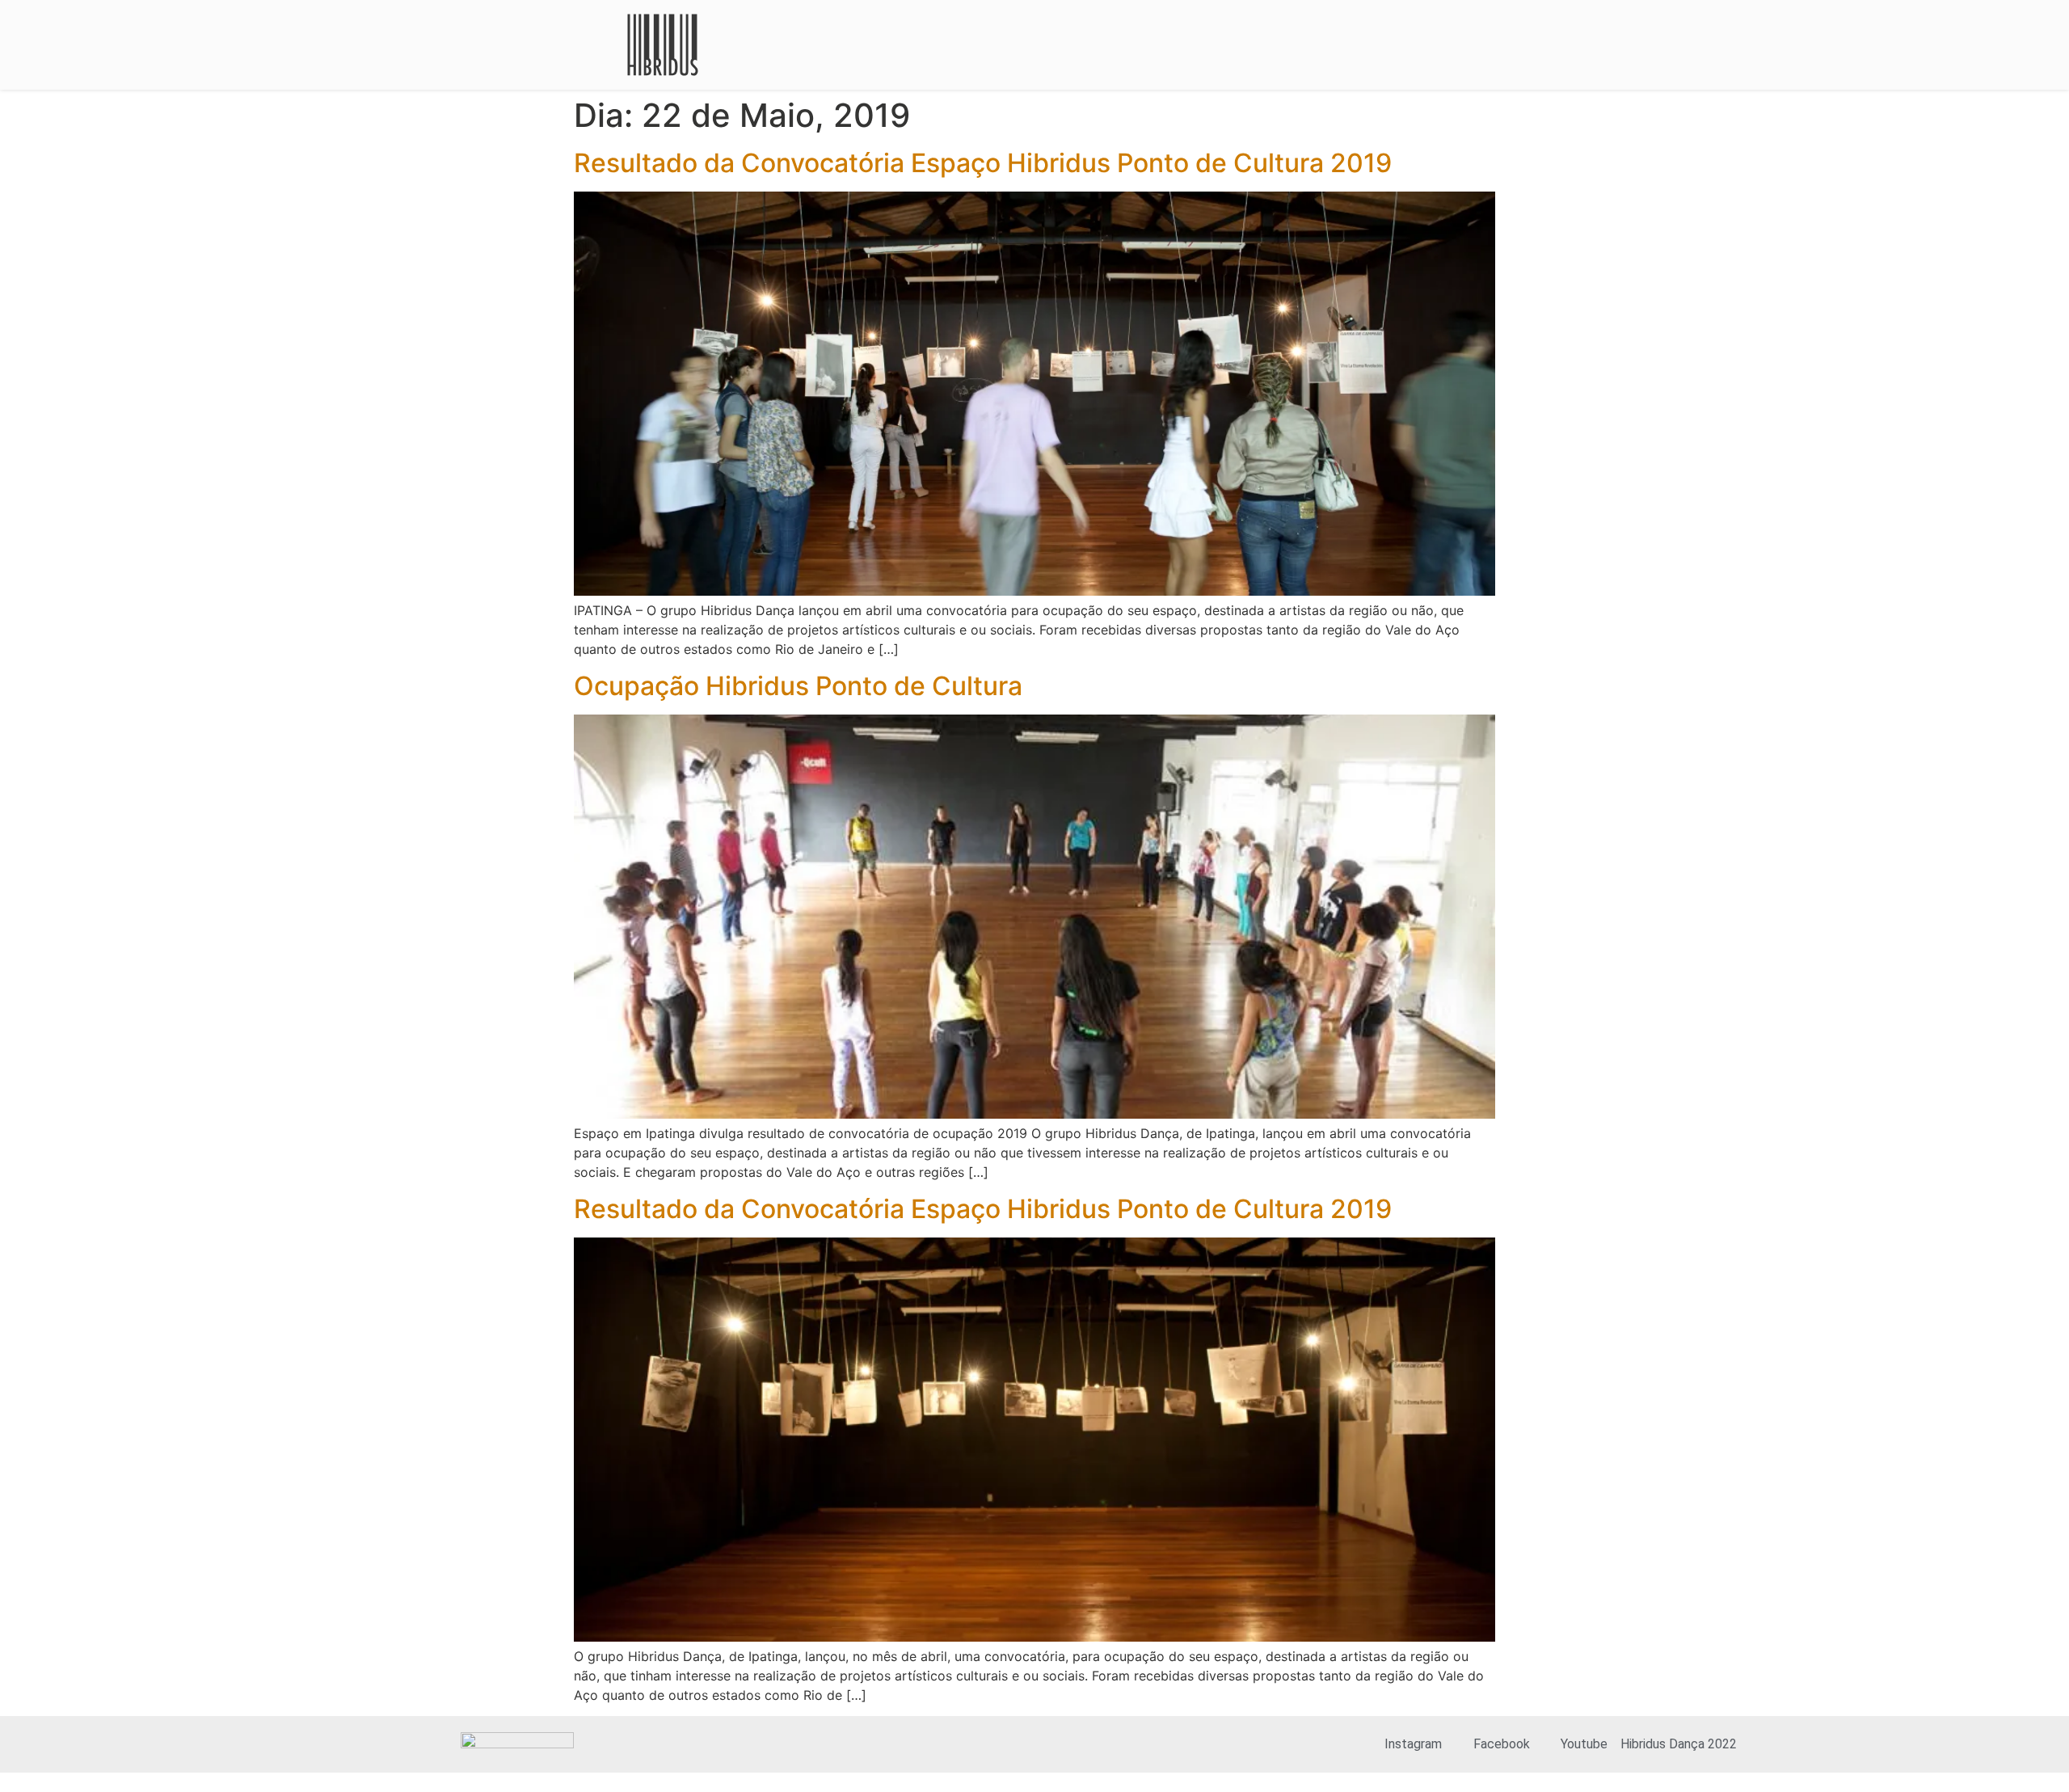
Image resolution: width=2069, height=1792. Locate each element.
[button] (1468, 45)
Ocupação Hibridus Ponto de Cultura (798, 686)
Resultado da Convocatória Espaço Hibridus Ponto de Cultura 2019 (983, 163)
